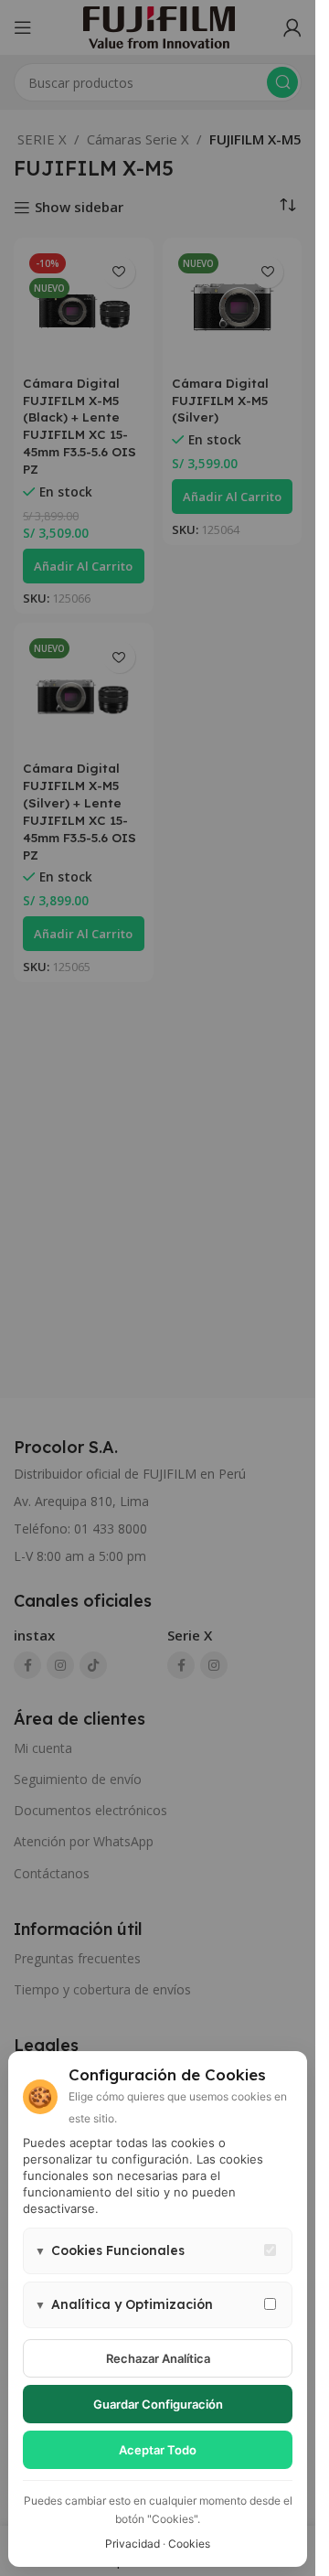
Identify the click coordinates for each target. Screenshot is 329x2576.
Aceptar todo (158, 2450)
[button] (158, 2251)
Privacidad (133, 2544)
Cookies (189, 2544)
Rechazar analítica (158, 2358)
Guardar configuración (158, 2404)
